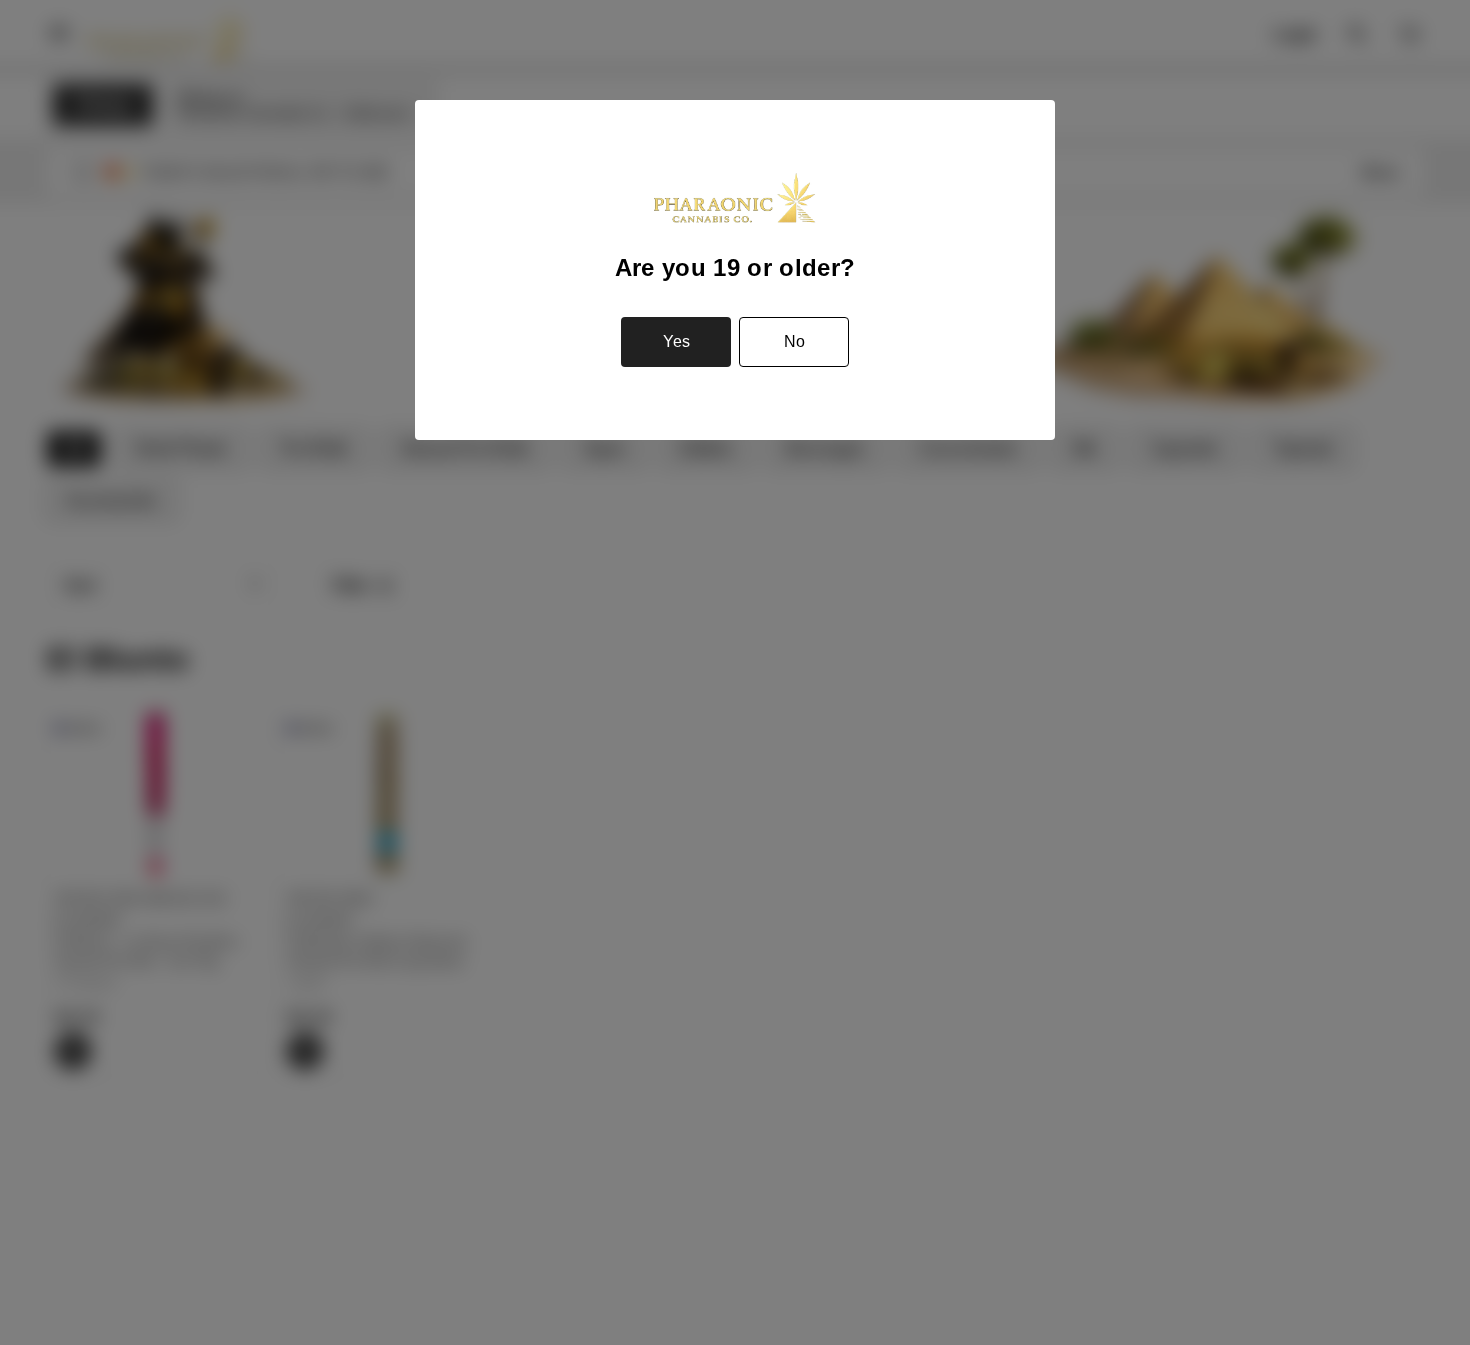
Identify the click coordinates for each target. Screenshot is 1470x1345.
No (794, 341)
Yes (676, 341)
